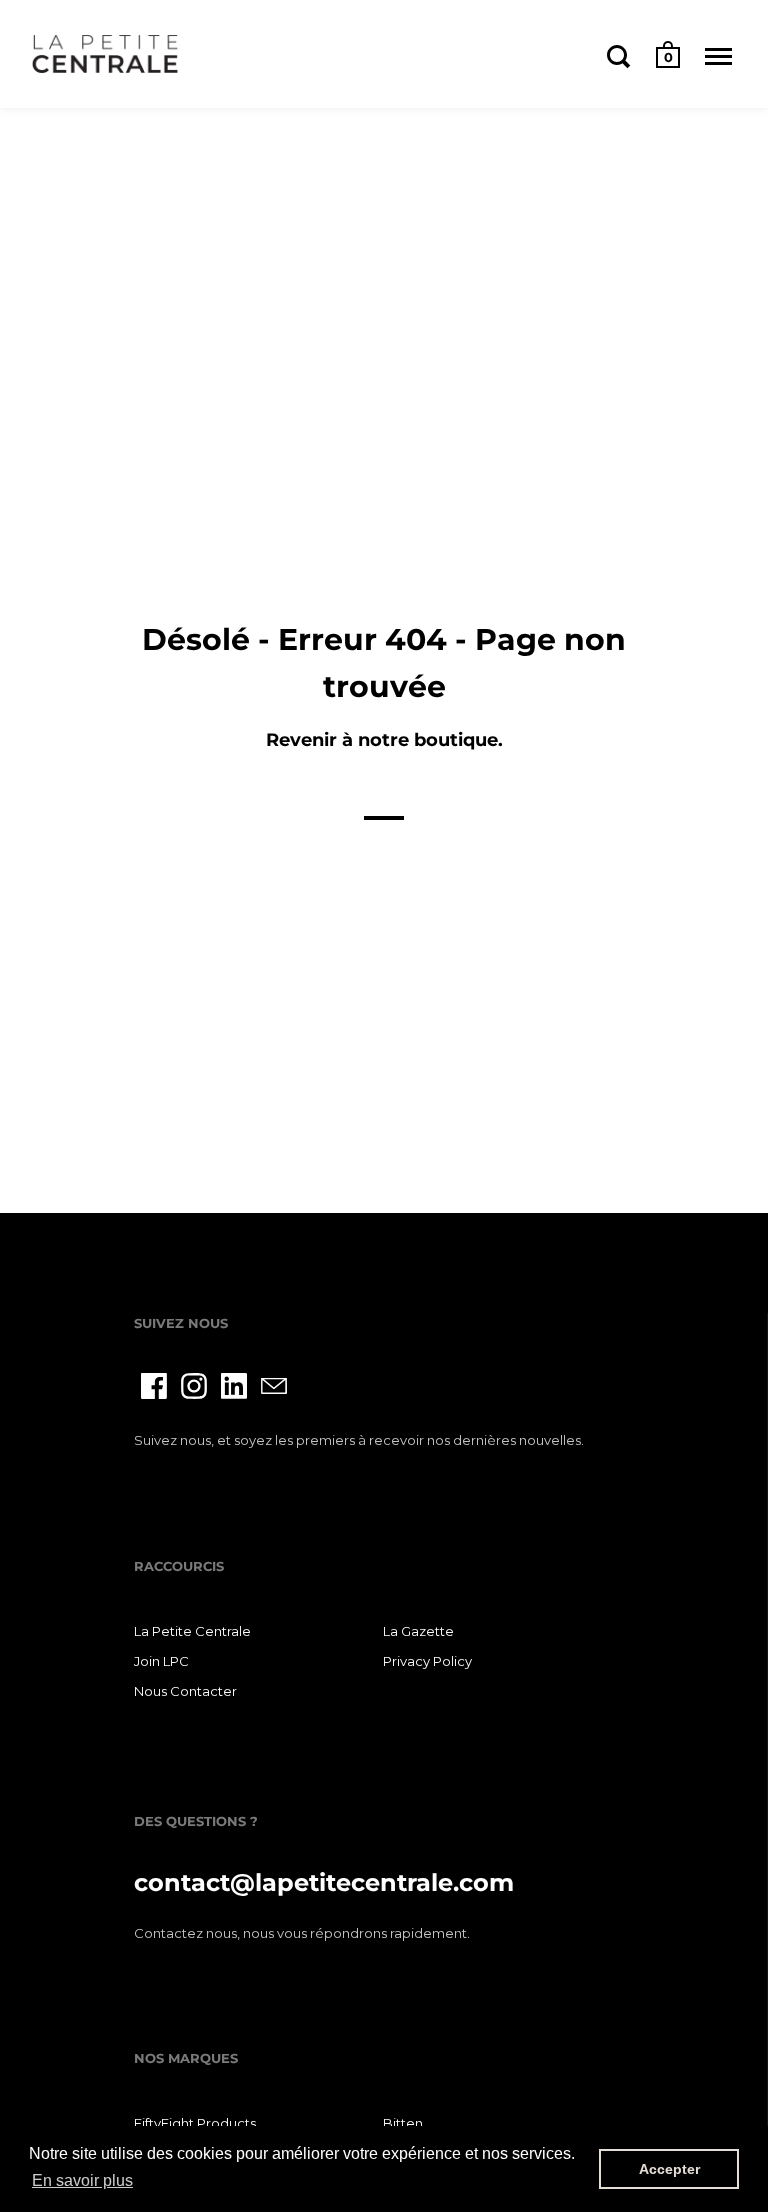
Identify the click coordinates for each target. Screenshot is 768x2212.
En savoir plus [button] (82, 2180)
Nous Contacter (185, 1691)
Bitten (403, 2123)
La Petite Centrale (192, 1631)
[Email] (274, 1386)
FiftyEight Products (195, 2123)
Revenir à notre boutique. (384, 740)
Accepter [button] (669, 2169)
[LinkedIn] (234, 1386)
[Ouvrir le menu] (718, 56)
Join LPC (161, 1661)
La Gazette (418, 1631)
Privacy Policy (427, 1661)
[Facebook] (154, 1386)
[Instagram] (194, 1386)
